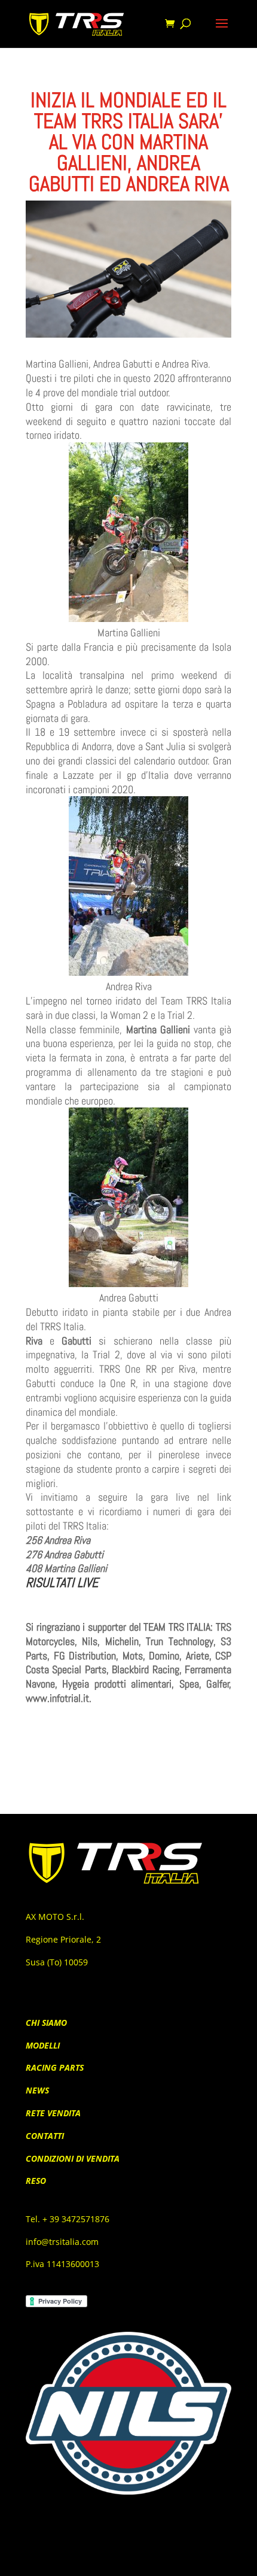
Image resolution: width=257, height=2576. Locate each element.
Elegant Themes (109, 2559)
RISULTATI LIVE (62, 1582)
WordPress (197, 2559)
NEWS (37, 2090)
